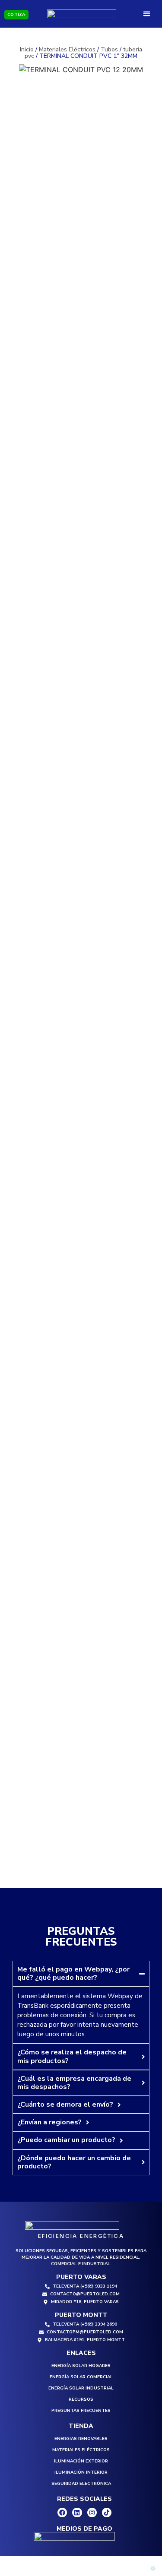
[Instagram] (92, 2513)
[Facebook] (62, 2513)
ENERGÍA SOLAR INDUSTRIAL (81, 2388)
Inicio (27, 49)
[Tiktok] (107, 2513)
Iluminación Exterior (81, 2461)
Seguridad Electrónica (81, 2484)
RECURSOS (81, 2399)
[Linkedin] (77, 2513)
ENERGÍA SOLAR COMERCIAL (81, 2377)
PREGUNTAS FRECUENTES (81, 2411)
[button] (147, 14)
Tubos (109, 49)
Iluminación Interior (81, 2472)
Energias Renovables (81, 2439)
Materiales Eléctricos (67, 49)
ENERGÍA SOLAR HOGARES (81, 2366)
